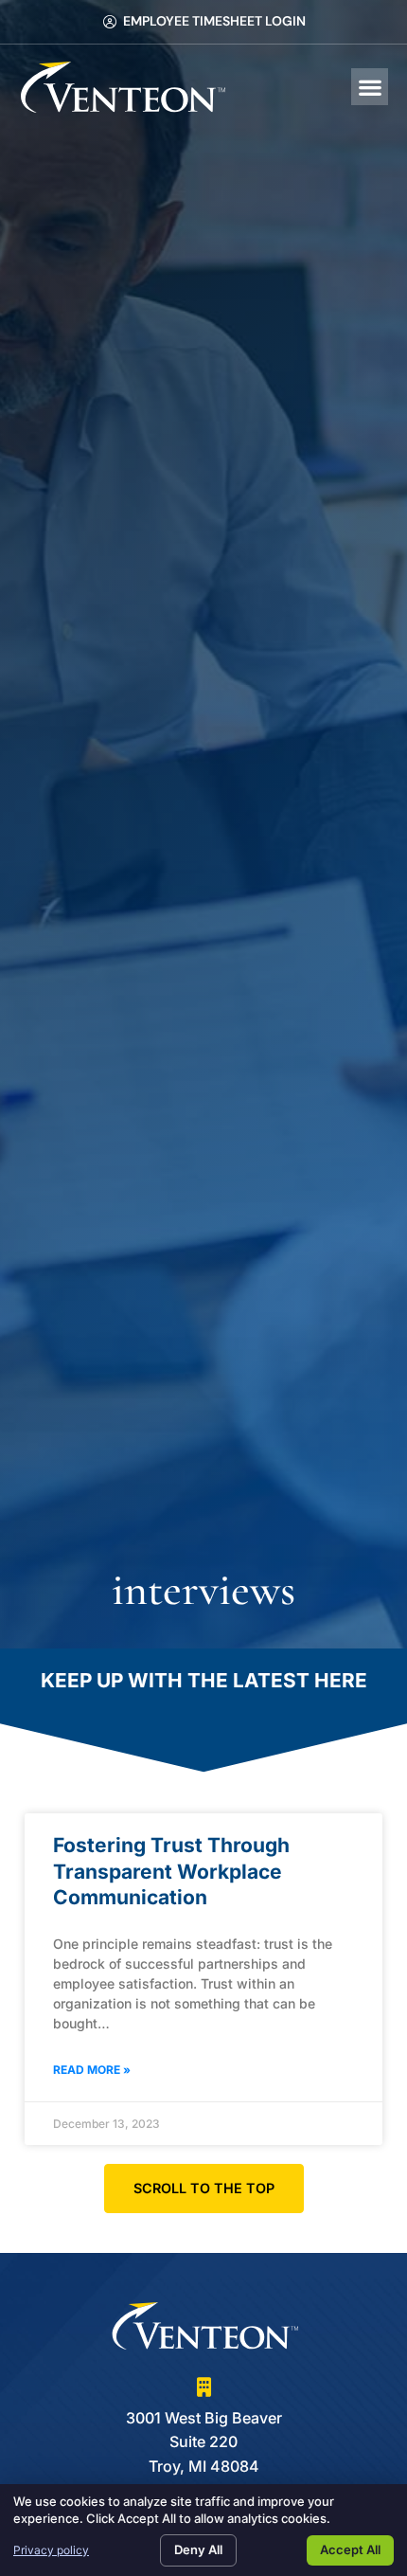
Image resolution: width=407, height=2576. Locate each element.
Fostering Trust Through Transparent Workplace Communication (171, 1871)
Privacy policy (51, 2550)
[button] (370, 87)
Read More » (92, 2070)
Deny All (198, 2549)
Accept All (350, 2549)
